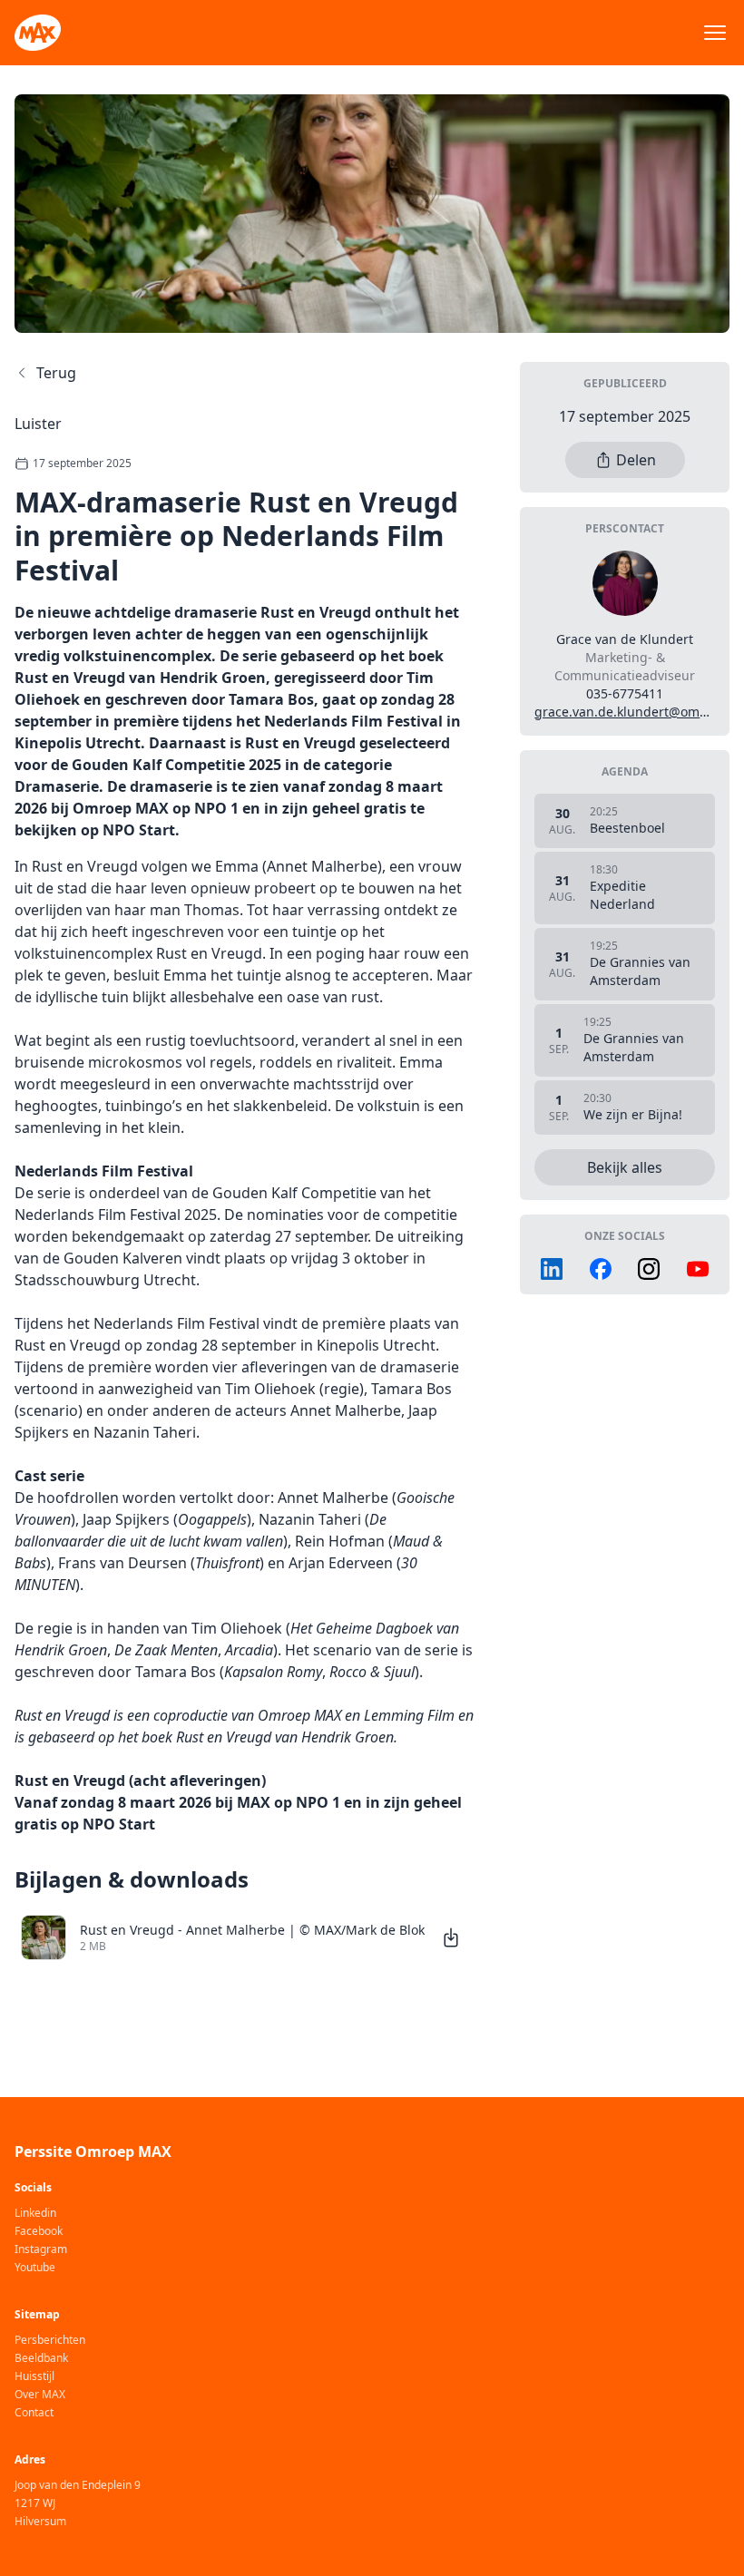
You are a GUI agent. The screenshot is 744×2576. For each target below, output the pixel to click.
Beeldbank (41, 2358)
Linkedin (35, 2213)
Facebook (39, 2231)
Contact (34, 2413)
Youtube (35, 2268)
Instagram (41, 2249)
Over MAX (40, 2395)
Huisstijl (34, 2376)
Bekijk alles (625, 1167)
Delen (636, 460)
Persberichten (50, 2340)
